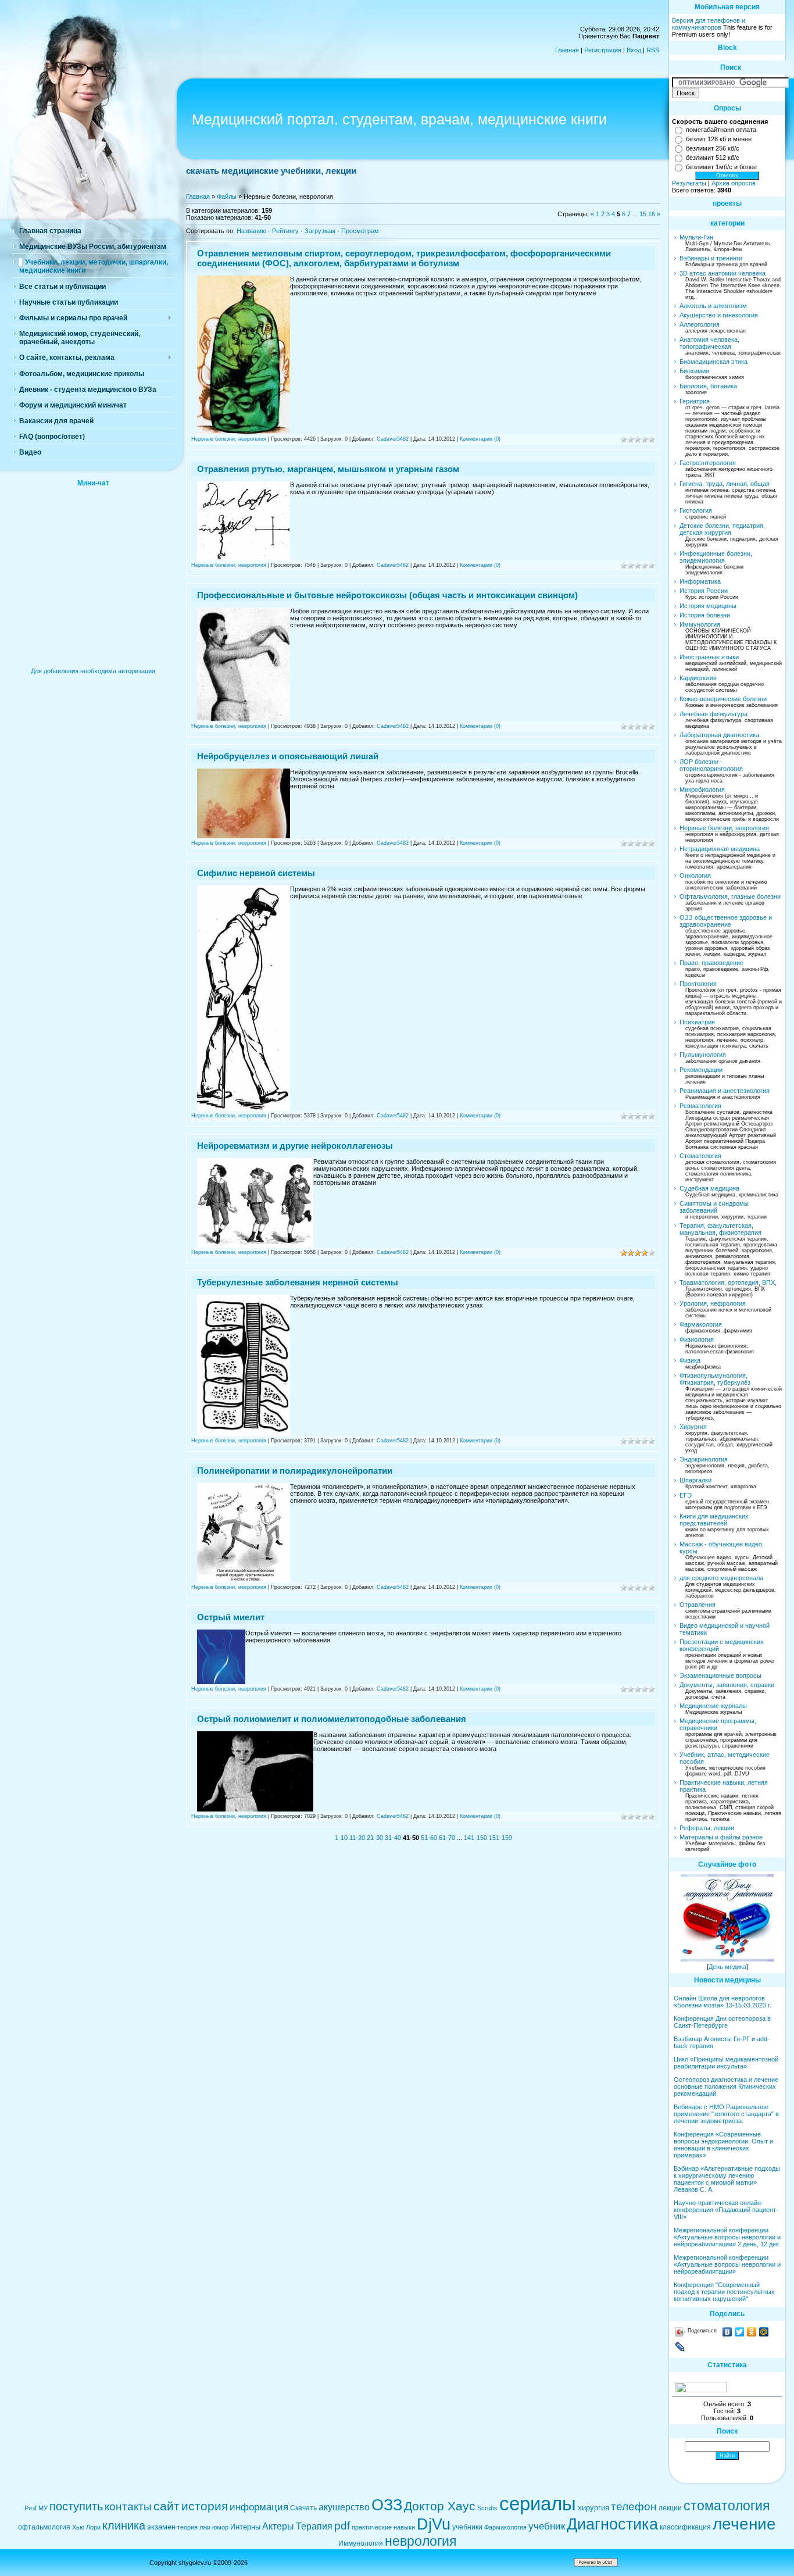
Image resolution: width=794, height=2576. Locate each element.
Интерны (245, 2527)
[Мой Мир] (764, 2332)
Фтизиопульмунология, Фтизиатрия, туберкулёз (715, 1379)
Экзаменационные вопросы (720, 1675)
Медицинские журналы (713, 1706)
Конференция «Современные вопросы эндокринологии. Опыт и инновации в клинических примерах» (723, 2145)
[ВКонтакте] (727, 2332)
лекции (670, 2508)
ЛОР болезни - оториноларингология (711, 765)
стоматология (727, 2506)
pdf (342, 2526)
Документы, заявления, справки (727, 1685)
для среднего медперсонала (721, 1578)
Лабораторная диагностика (719, 735)
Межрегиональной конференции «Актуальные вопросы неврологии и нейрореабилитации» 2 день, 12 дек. (727, 2237)
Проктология (698, 984)
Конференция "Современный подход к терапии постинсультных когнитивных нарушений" (724, 2292)
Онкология (695, 876)
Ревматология (700, 1106)
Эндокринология (704, 1459)
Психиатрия (697, 1022)
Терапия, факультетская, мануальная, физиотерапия (720, 1229)
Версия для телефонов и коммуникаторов (709, 24)
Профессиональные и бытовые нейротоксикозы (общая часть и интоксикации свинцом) (387, 595)
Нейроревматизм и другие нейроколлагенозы (295, 1146)
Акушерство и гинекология (719, 315)
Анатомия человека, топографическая (709, 343)
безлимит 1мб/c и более (721, 167)
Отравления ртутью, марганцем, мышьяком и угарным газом (328, 469)
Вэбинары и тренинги (711, 258)
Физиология (697, 1339)
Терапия (314, 2526)
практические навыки (383, 2527)
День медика (727, 1967)
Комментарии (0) (480, 439)
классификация (685, 2527)
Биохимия (694, 371)
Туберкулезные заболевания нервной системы (298, 1282)
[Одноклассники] (752, 2332)
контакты (128, 2507)
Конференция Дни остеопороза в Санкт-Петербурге (722, 2022)
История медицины (708, 606)
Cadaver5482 (393, 439)
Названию (251, 231)
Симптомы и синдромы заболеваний (714, 1207)
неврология (421, 2541)
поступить (76, 2506)
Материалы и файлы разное (721, 1837)
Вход (634, 50)
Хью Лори (86, 2527)
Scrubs (487, 2508)
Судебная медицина (709, 1188)
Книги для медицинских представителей (714, 1520)
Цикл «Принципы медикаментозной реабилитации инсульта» (726, 2063)
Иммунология (700, 624)
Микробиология (702, 789)
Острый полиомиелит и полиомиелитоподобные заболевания (332, 1719)
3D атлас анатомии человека (723, 273)
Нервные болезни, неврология (229, 439)
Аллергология (700, 324)
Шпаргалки (695, 1480)
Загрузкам (320, 231)
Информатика (700, 581)
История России (704, 591)
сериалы (538, 2504)
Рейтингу (285, 231)
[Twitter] (740, 2332)
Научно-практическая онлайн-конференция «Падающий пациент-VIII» (726, 2210)
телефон (634, 2507)
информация (259, 2507)
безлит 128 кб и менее (719, 139)
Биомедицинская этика (713, 362)
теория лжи (194, 2527)
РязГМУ (36, 2508)
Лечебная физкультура (713, 714)
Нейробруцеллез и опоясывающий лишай (288, 756)
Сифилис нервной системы (256, 873)
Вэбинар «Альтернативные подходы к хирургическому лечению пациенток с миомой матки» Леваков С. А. (727, 2179)
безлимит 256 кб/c (713, 148)
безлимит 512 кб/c (713, 158)
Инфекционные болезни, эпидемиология (716, 557)
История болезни (705, 615)
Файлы (227, 196)
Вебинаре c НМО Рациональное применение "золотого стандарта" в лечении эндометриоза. (726, 2114)
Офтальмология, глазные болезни (730, 896)
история (205, 2506)
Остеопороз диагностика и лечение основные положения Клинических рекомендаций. (726, 2086)
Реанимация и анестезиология (725, 1091)
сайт (167, 2506)
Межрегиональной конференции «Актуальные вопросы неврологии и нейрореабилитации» (727, 2264)
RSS (653, 50)
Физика (690, 1360)
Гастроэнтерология (708, 463)
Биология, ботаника (708, 386)
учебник (547, 2526)
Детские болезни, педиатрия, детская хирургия (722, 529)
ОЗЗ (387, 2505)
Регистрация (603, 50)
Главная (567, 50)
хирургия (593, 2508)
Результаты (689, 183)
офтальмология (44, 2527)
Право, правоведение (711, 963)
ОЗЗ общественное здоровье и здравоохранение (726, 921)
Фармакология (701, 1324)
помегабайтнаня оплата (721, 130)
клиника (124, 2525)
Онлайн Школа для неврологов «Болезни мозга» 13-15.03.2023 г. (723, 2002)
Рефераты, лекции (707, 1828)
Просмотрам (360, 231)
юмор (220, 2527)
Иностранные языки (709, 657)
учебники (467, 2527)
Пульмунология (703, 1055)
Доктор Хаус (440, 2506)
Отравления (698, 1605)
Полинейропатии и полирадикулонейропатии (295, 1471)
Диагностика (612, 2524)
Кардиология (698, 678)
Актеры (278, 2526)
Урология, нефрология (713, 1303)
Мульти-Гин (696, 237)
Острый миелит (231, 1617)
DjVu (434, 2524)
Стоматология (700, 1156)
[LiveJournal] (680, 2347)
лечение (744, 2524)
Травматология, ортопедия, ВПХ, (728, 1282)
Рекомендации (701, 1070)
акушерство (344, 2507)
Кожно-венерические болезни (723, 699)
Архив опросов (734, 183)
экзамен (161, 2527)
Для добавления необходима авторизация (93, 671)
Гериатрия (695, 401)
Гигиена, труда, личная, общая (725, 484)
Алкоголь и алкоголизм (713, 306)
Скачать (303, 2508)
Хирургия (693, 1427)
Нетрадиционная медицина (720, 849)
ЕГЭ (686, 1495)
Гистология (696, 510)
